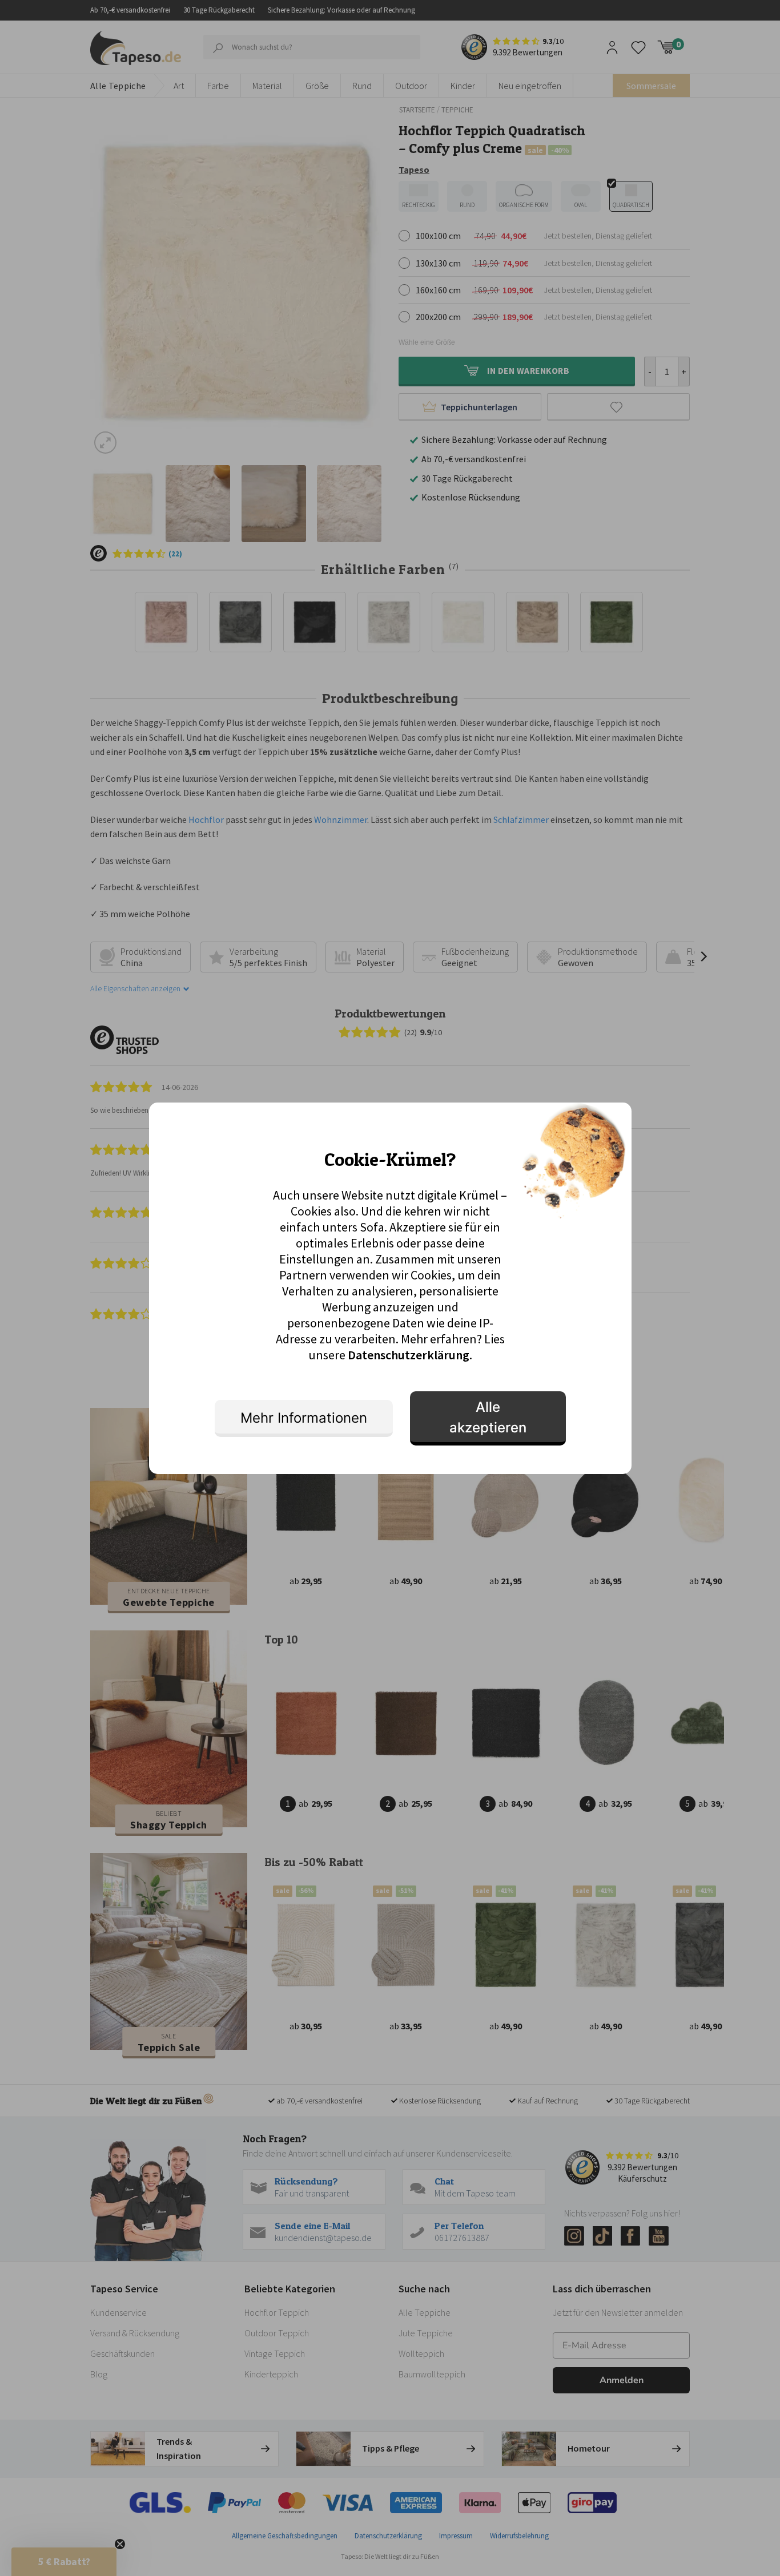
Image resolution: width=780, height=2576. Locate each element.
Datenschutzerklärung (409, 1355)
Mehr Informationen (304, 1418)
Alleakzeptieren (488, 1417)
